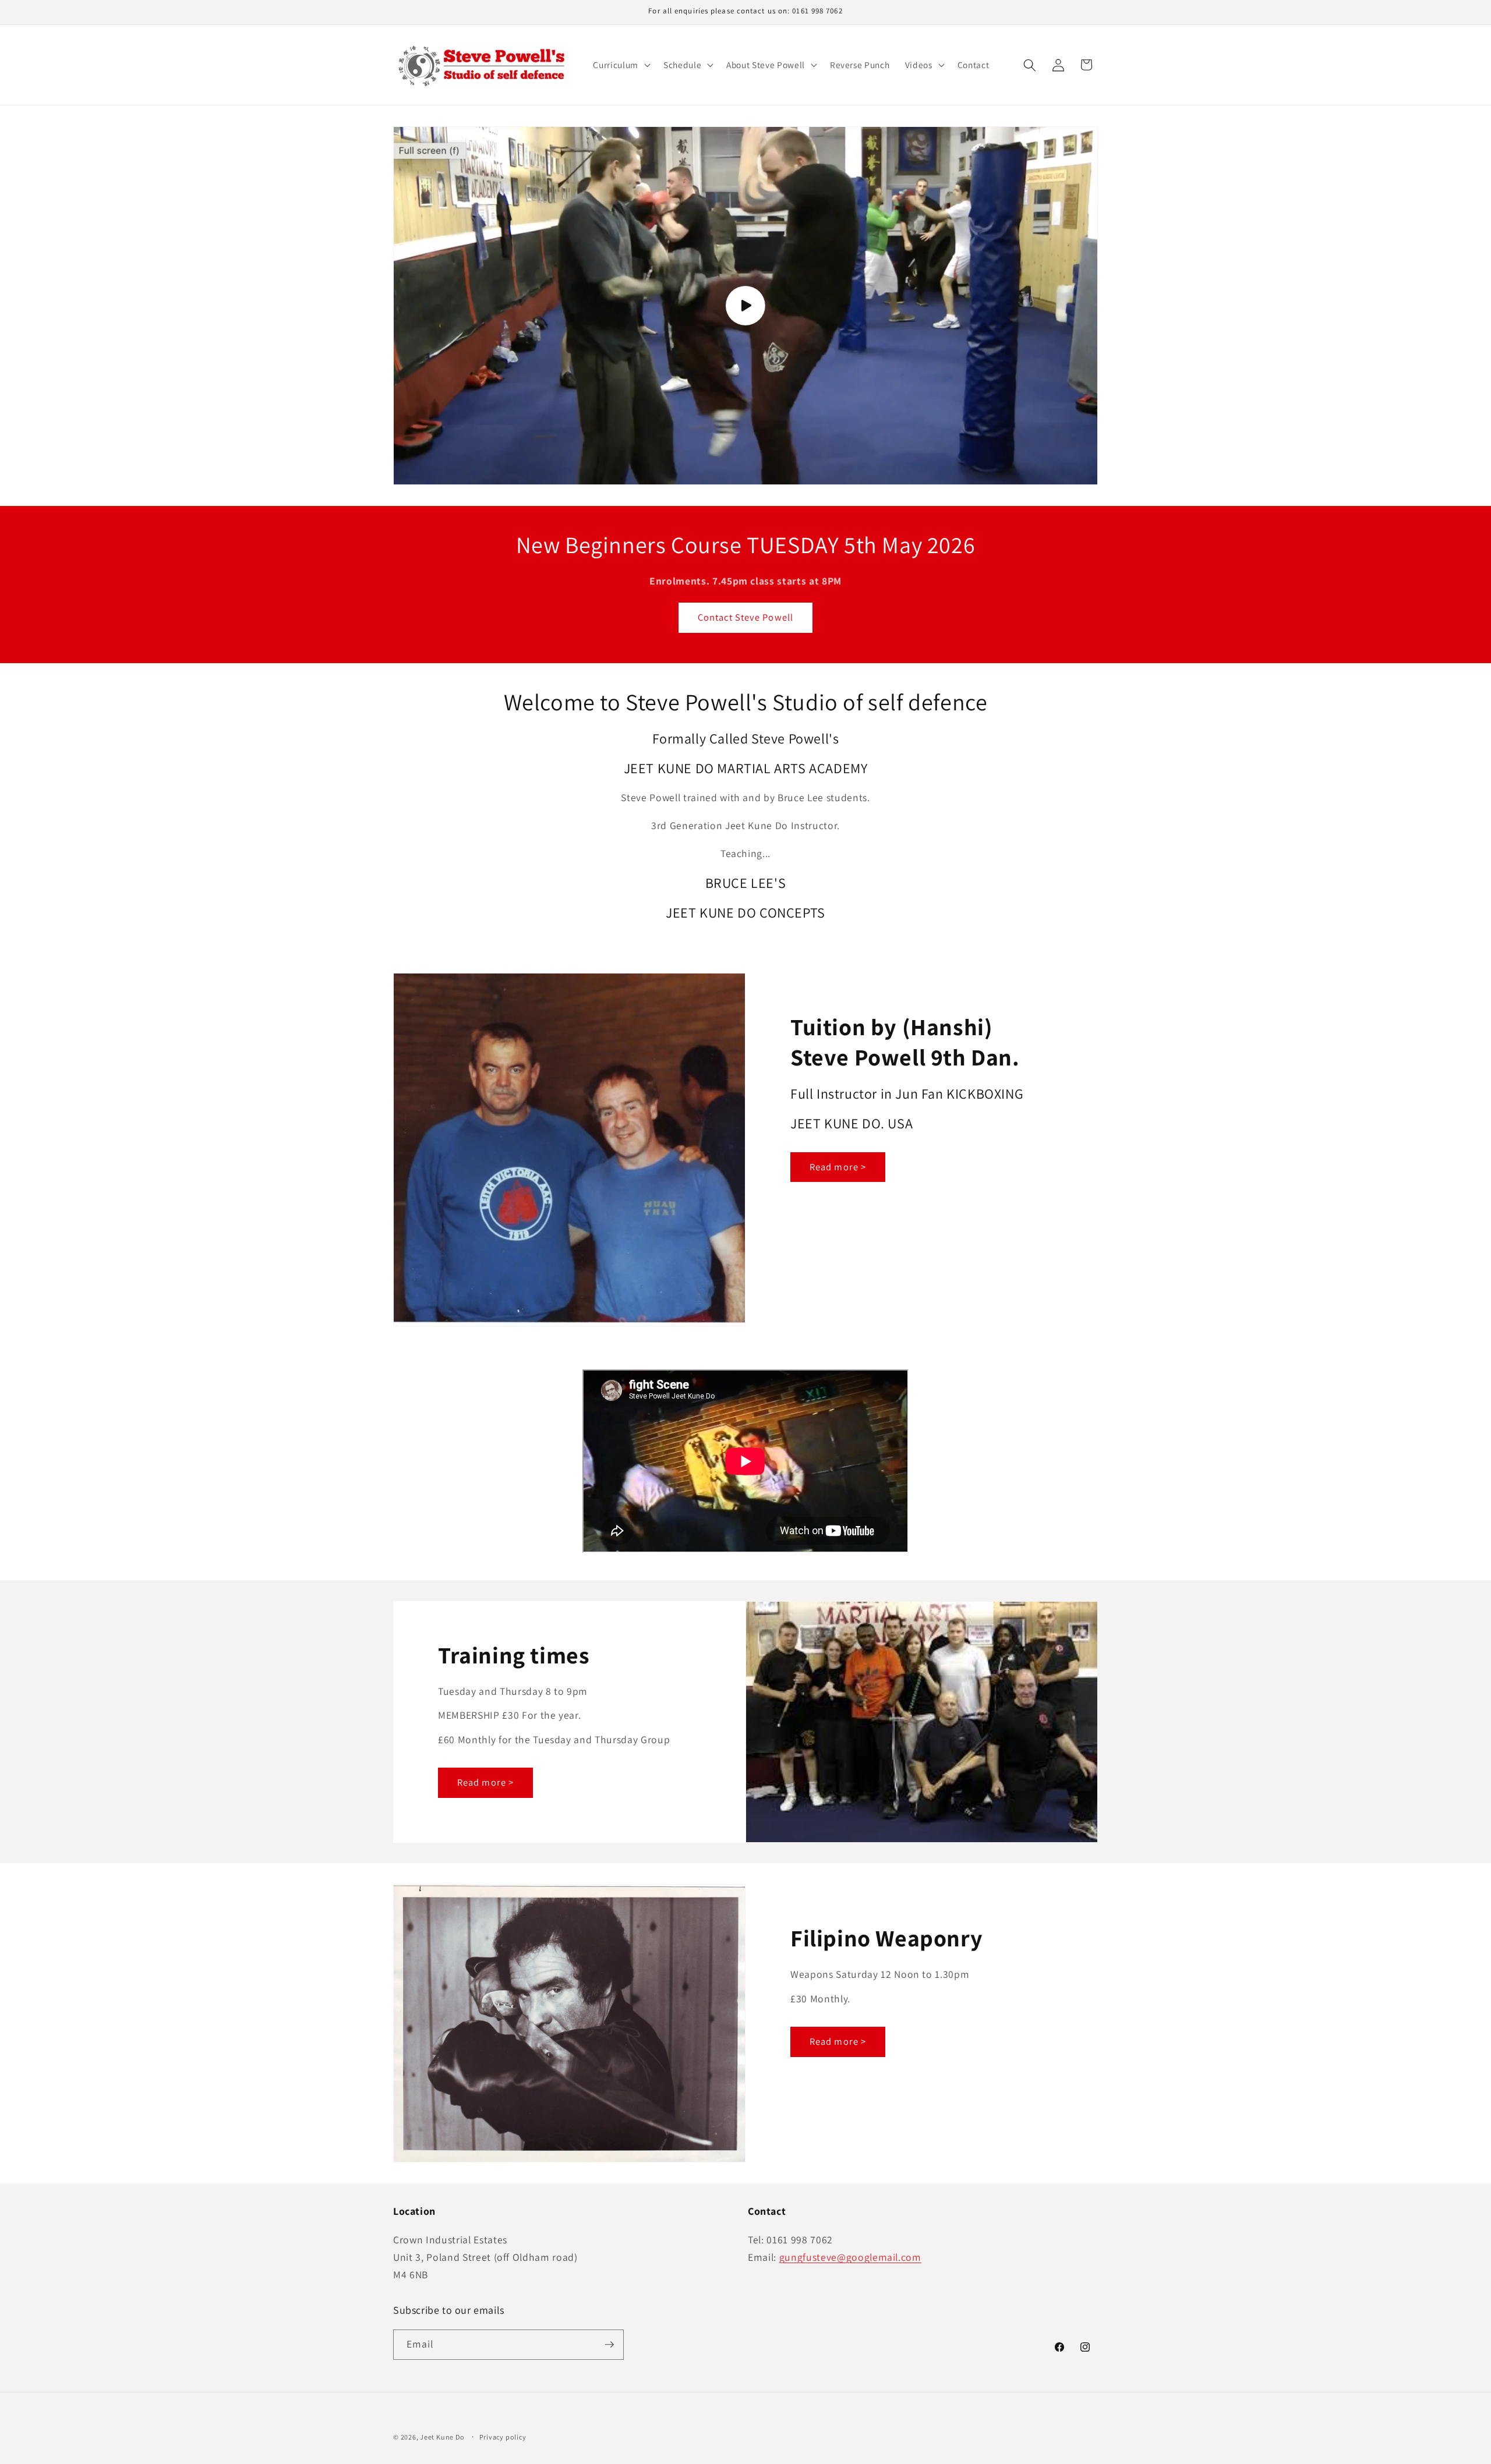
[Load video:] (745, 305)
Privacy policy (503, 2437)
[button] (620, 65)
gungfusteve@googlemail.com (850, 2257)
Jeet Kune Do (442, 2437)
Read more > (838, 1167)
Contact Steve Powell (745, 617)
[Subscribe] (609, 2345)
